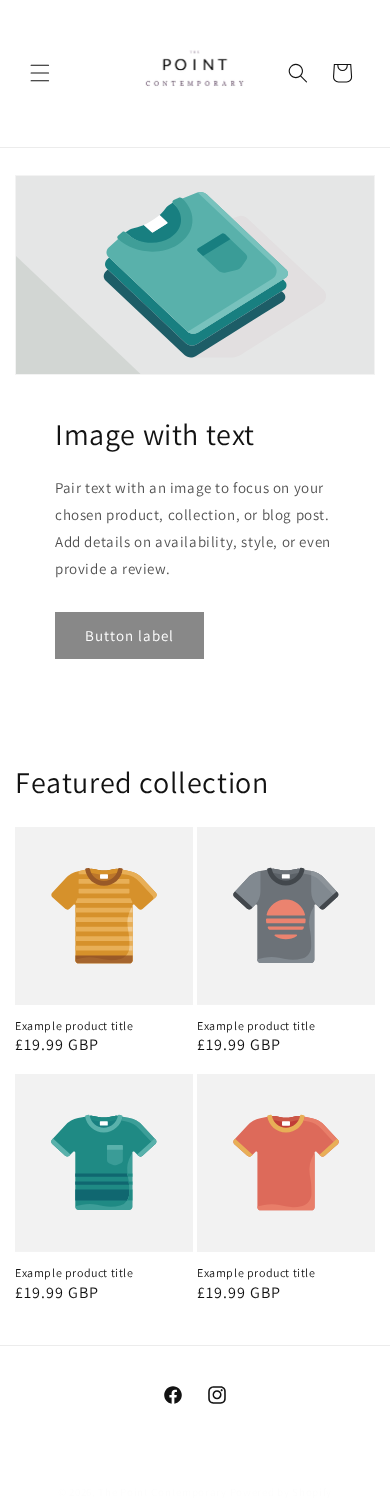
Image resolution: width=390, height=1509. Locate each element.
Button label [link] (129, 634)
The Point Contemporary (163, 1492)
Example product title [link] (74, 1025)
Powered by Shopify (281, 1492)
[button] (40, 73)
